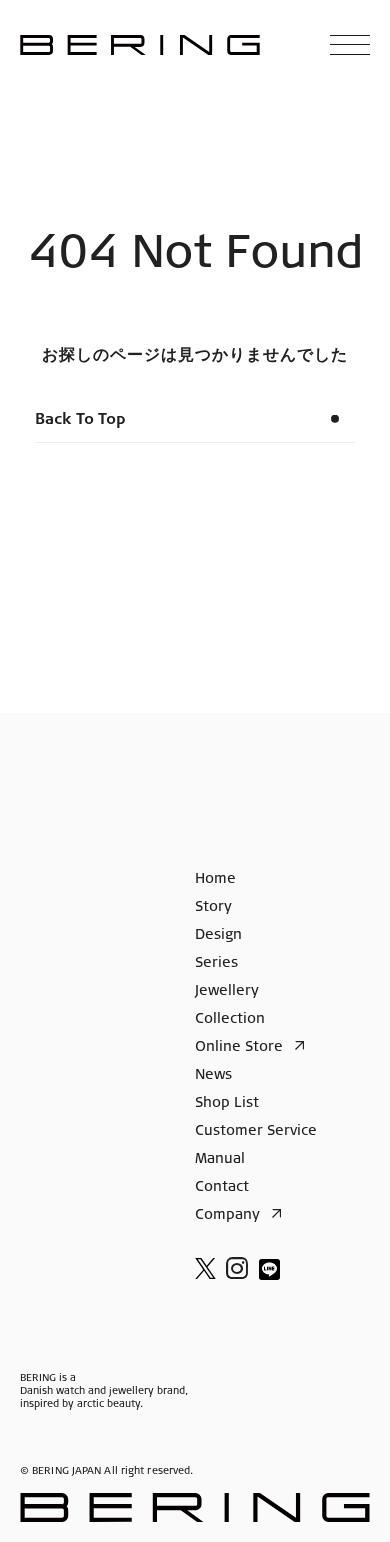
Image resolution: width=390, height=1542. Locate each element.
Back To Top (80, 420)
